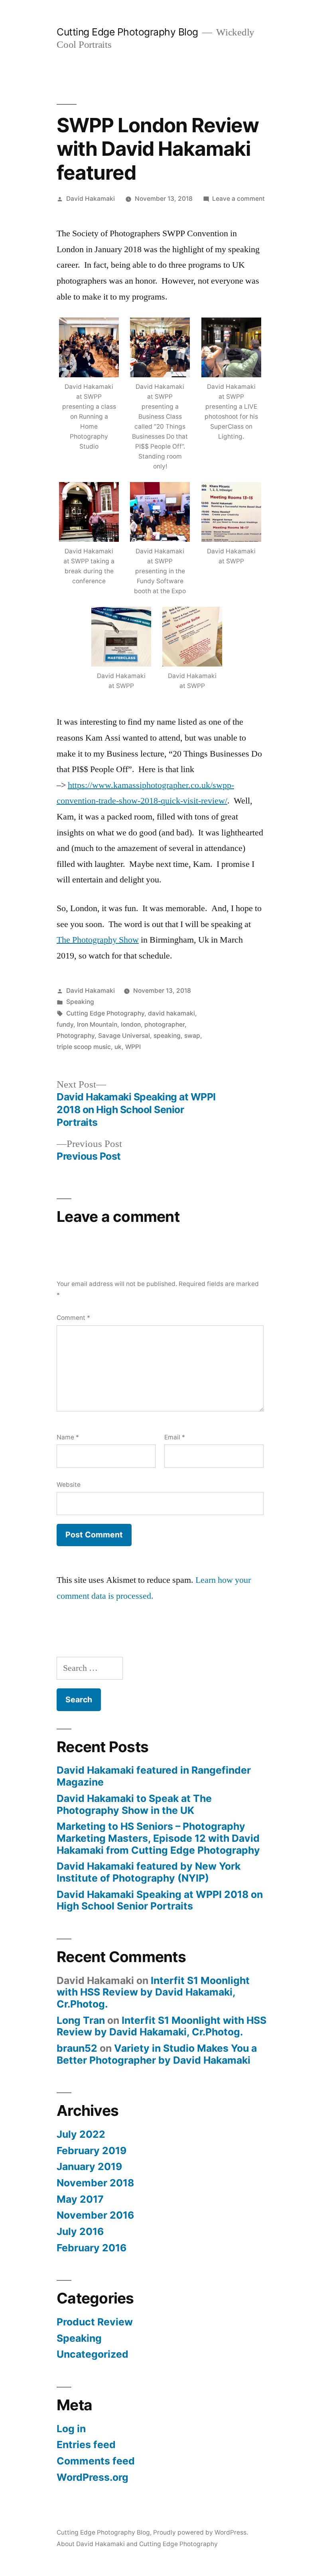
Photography (76, 1036)
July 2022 (81, 2134)
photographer (164, 1024)
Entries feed (86, 2445)
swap (192, 1036)
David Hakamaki (91, 199)
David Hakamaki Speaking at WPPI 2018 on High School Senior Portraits (160, 1900)
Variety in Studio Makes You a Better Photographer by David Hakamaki (157, 2054)
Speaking (80, 1002)
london (131, 1024)
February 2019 (92, 2151)
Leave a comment (238, 199)
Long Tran (81, 2020)
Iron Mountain (97, 1024)
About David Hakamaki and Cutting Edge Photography (137, 2544)
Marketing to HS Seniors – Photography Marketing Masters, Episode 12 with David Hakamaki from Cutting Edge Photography (158, 1838)
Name (68, 1437)
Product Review (95, 2322)
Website (69, 1485)
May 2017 (80, 2199)
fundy (65, 1024)
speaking (167, 1036)
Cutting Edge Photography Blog (127, 32)
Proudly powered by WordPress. (201, 2532)
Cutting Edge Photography (105, 1013)
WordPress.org (93, 2477)
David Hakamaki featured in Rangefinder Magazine (154, 1776)
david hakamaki (171, 1013)
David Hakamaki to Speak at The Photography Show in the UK (134, 1804)
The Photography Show (98, 940)
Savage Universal (124, 1036)
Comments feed (96, 2461)
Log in (71, 2429)
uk (118, 1047)
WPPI (133, 1047)
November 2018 (95, 2183)
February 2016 (92, 2248)
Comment (73, 1318)
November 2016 (95, 2215)
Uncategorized (93, 2354)
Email (175, 1437)
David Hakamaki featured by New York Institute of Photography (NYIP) (149, 1872)
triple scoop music (84, 1047)
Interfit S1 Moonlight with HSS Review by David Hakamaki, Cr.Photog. (153, 1992)
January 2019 (89, 2166)
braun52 (77, 2048)
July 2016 (80, 2231)
